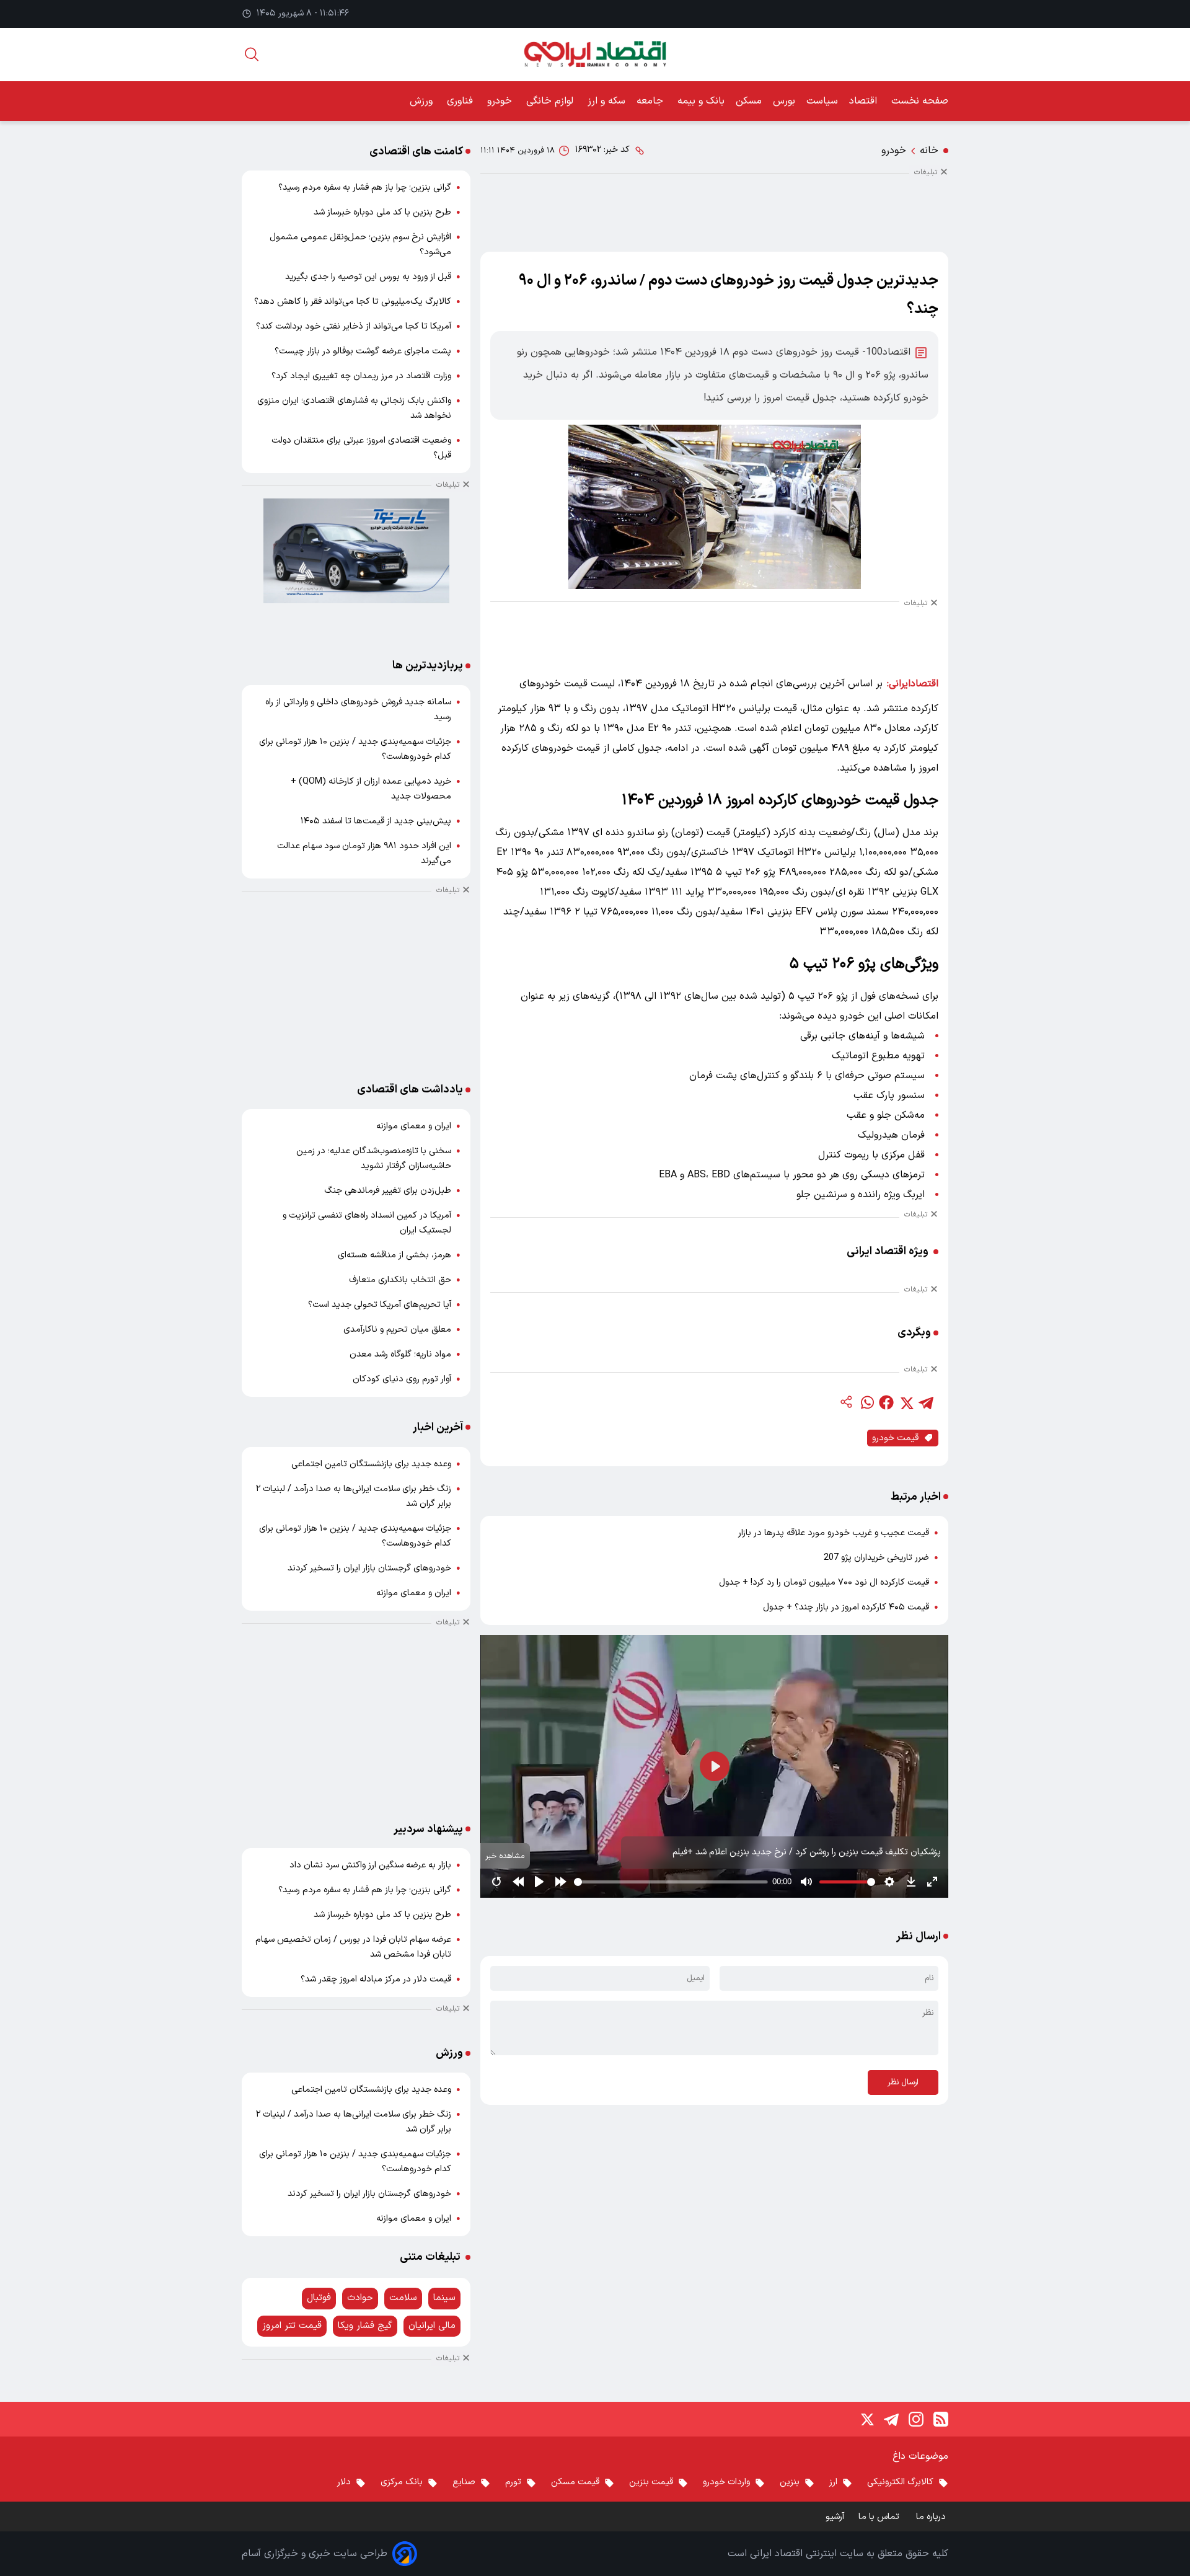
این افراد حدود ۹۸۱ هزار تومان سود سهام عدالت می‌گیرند (364, 853)
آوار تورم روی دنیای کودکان (402, 1379)
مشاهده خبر (505, 1856)
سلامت (403, 2298)
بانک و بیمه (701, 101)
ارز (833, 2482)
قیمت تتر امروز (292, 2326)
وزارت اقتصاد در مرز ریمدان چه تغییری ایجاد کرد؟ (361, 376)
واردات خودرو (726, 2482)
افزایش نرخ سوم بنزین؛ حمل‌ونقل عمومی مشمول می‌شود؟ (360, 245)
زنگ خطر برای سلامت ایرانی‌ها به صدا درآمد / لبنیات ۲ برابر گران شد (354, 1496)
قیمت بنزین (651, 2482)
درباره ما (932, 2517)
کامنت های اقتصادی (416, 152)
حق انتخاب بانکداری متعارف (400, 1280)
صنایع (464, 2482)
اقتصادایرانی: (913, 684)
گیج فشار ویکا (365, 2326)
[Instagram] (916, 2419)
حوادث (360, 2298)
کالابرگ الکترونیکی (900, 2482)
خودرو (501, 101)
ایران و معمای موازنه (414, 1126)
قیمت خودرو (895, 1438)
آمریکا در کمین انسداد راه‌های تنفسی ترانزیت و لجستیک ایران (367, 1223)
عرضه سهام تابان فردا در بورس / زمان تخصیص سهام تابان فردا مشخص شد (353, 1947)
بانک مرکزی (402, 2482)
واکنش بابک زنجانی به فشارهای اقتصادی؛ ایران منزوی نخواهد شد (354, 408)
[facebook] (886, 1402)
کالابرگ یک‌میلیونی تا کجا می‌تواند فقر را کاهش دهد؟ (353, 302)
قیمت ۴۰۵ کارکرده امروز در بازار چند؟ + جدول (846, 1607)
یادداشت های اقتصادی (410, 1090)
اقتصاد (865, 101)
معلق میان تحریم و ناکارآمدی (397, 1330)
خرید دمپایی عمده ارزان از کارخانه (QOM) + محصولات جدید (371, 789)
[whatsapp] (866, 1402)
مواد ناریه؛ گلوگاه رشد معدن (400, 1354)
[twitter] (906, 1402)
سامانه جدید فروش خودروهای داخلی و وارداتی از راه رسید (358, 710)
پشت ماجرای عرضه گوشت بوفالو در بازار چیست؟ (363, 351)
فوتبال (319, 2298)
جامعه (651, 101)
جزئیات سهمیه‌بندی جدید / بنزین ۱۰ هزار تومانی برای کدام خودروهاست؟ (355, 749)
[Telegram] (891, 2419)
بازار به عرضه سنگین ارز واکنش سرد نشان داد (370, 1865)
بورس (784, 101)
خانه (929, 151)
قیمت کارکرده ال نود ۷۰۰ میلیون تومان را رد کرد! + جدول (824, 1582)
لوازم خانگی (551, 101)
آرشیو (835, 2517)
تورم (513, 2482)
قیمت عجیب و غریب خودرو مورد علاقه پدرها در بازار (834, 1533)
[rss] (941, 2419)
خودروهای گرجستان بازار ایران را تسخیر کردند (369, 1568)
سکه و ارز (606, 101)
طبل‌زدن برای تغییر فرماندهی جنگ (388, 1191)
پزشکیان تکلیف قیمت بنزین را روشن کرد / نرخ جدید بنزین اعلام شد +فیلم (807, 1852)
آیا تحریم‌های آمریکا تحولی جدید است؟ (380, 1305)
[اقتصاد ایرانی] (595, 54)
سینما (444, 2298)
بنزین (790, 2482)
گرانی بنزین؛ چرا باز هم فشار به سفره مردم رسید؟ (365, 188)
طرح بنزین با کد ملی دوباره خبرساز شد (382, 212)
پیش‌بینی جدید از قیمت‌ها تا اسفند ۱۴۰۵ (376, 821)
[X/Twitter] (866, 2419)
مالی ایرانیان (432, 2326)
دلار (344, 2482)
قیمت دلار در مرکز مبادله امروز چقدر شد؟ (376, 1979)
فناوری (461, 101)
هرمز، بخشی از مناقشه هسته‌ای (394, 1255)
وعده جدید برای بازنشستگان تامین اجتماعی (371, 1464)
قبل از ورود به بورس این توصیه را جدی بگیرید (368, 277)
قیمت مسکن (575, 2482)
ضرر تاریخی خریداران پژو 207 (876, 1558)
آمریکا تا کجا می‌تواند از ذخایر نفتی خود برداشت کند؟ (354, 326)
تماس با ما (880, 2517)
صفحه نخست (920, 101)
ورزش (423, 101)
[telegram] (926, 1402)
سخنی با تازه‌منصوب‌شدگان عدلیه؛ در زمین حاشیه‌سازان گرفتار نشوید (374, 1158)
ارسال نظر (903, 2082)
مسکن (749, 101)
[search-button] (252, 54)
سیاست (822, 101)
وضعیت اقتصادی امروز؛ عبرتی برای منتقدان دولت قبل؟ (361, 448)
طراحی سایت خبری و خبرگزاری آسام (315, 2554)
